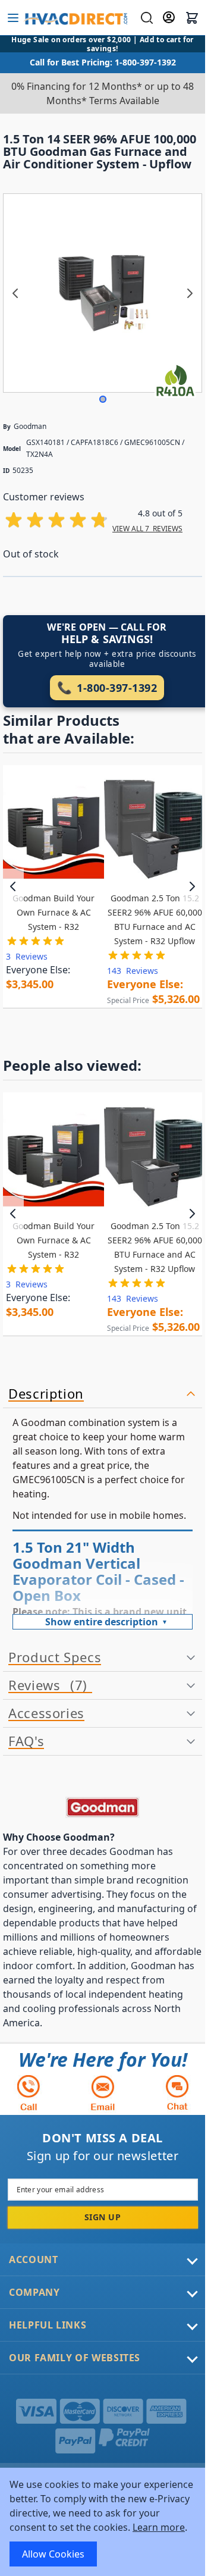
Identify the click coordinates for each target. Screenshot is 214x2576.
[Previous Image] (15, 293)
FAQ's (26, 1741)
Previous (13, 886)
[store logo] (75, 18)
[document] (103, 2522)
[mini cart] (192, 18)
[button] (103, 399)
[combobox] (145, 18)
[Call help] (29, 2093)
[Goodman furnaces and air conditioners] (103, 1807)
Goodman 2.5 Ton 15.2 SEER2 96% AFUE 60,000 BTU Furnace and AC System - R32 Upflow (155, 919)
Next (192, 886)
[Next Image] (190, 293)
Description (46, 1394)
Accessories (46, 1713)
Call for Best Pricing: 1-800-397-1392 (103, 62)
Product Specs (55, 1657)
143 (133, 971)
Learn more (159, 2527)
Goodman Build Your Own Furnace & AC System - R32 (53, 912)
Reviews (45, 1685)
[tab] (103, 1394)
